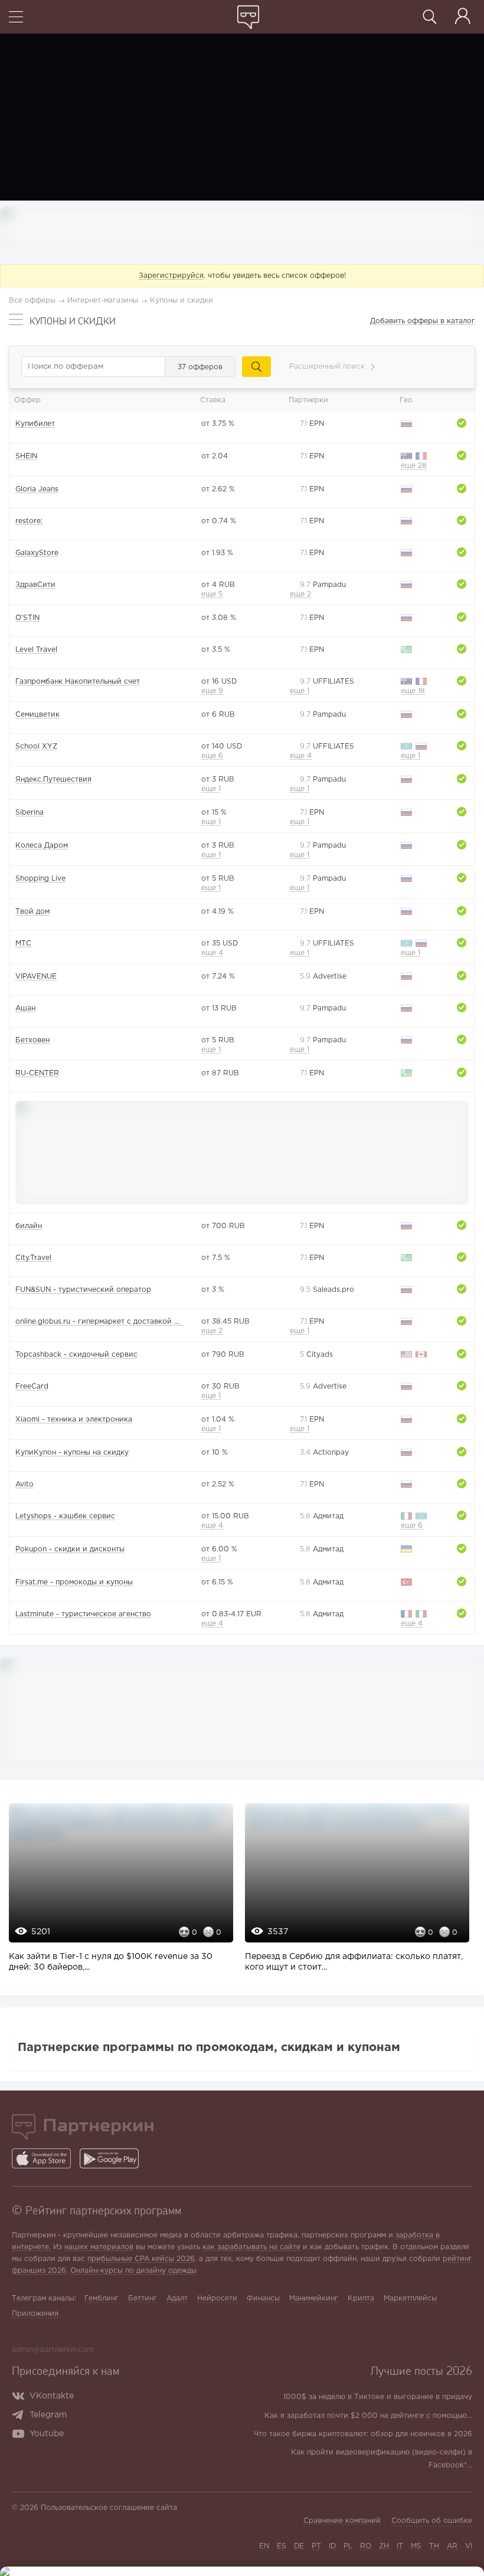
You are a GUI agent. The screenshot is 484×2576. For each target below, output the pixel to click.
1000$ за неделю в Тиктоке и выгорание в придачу (378, 2397)
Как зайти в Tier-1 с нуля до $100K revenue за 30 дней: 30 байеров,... (111, 1962)
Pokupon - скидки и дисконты (70, 1549)
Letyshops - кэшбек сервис (65, 1516)
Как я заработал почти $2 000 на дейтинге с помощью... (368, 2416)
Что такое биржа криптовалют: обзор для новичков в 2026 (363, 2434)
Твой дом (32, 912)
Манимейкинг (314, 2298)
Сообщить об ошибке (432, 2521)
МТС (23, 944)
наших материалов (99, 2247)
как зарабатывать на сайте (251, 2247)
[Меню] (16, 18)
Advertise (323, 977)
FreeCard (32, 1387)
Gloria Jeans (37, 489)
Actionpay (324, 1453)
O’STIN (27, 618)
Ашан (25, 1008)
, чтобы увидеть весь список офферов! (242, 276)
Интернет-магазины (103, 301)
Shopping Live (40, 879)
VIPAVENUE (36, 977)
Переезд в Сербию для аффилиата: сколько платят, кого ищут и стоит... (354, 1962)
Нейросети (217, 2298)
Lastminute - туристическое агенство (83, 1614)
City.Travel (33, 1258)
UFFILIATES (327, 682)
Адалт (177, 2298)
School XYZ (36, 746)
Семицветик (37, 715)
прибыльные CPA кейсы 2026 (141, 2259)
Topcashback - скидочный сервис (76, 1355)
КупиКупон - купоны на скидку (72, 1453)
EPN (312, 424)
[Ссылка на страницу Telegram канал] (20, 2416)
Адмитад (322, 1516)
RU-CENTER (37, 1073)
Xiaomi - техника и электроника (74, 1420)
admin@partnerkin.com (53, 2350)
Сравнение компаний (342, 2521)
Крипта (361, 2298)
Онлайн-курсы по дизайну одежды (133, 2271)
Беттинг (143, 2298)
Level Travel (36, 650)
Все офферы (32, 301)
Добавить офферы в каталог (423, 321)
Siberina (30, 813)
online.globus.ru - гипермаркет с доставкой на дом (107, 1322)
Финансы (263, 2298)
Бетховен (32, 1040)
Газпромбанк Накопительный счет (78, 682)
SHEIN (26, 456)
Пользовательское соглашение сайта (109, 2508)
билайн (29, 1226)
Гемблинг (102, 2298)
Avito (24, 1484)
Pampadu (323, 585)
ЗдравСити (35, 585)
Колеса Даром (42, 846)
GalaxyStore (37, 553)
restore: (29, 521)
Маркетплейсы (410, 2298)
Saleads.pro (327, 1290)
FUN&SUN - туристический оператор (83, 1290)
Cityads (316, 1355)
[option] (118, 1894)
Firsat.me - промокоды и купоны (74, 1582)
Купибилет (35, 424)
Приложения (35, 2314)
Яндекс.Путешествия (53, 780)
